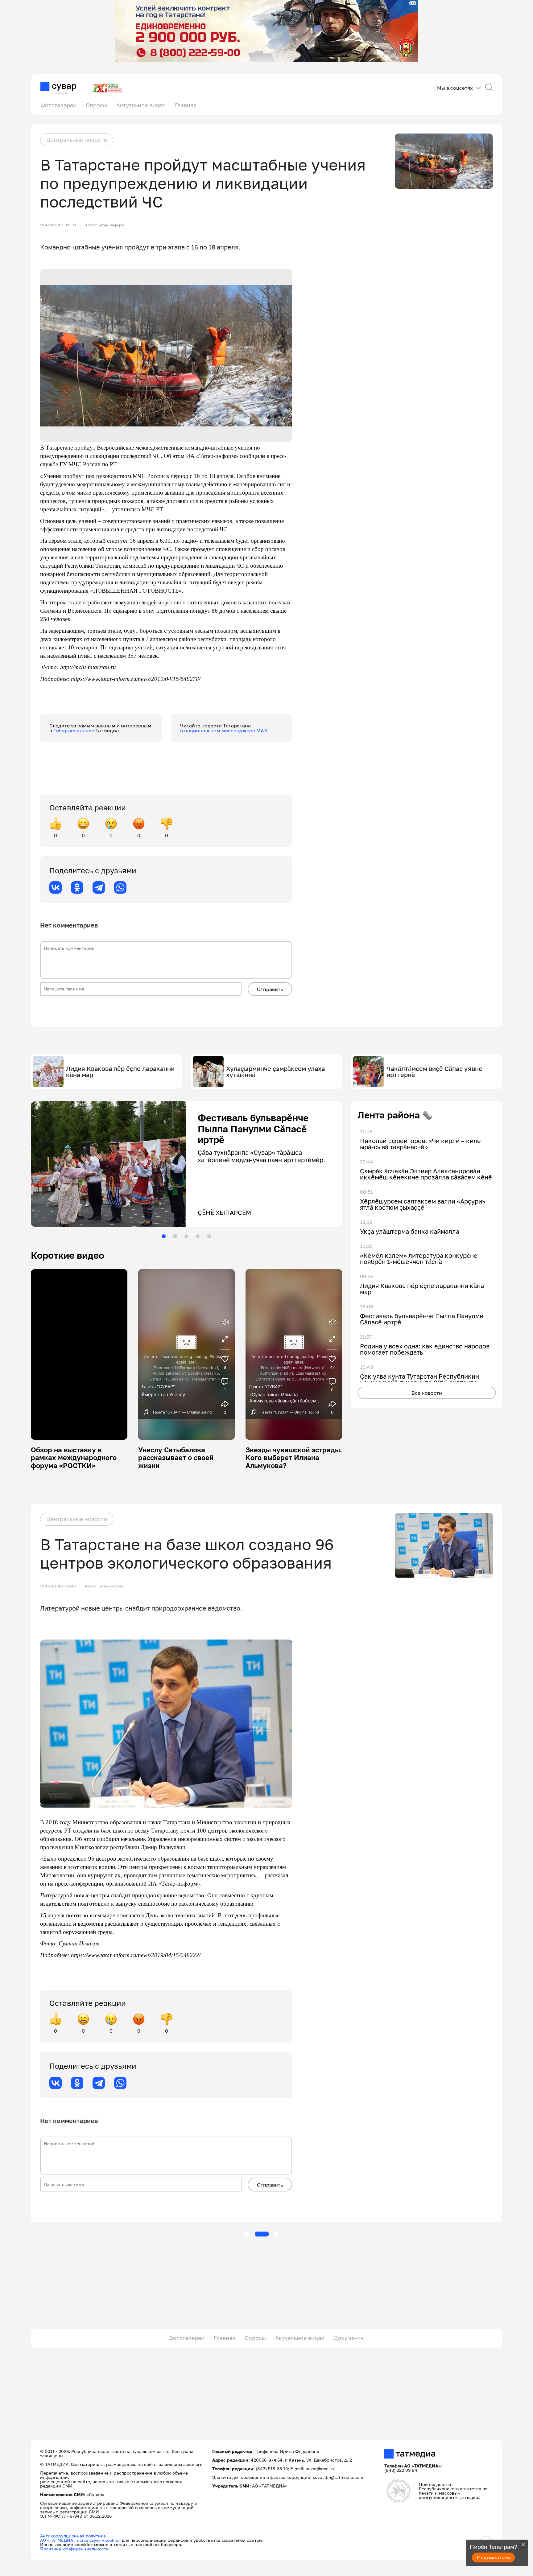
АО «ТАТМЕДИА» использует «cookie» (80, 2540)
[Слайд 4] (198, 1236)
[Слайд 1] (163, 1236)
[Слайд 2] (175, 1236)
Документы (349, 2338)
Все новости (427, 1393)
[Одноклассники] (77, 887)
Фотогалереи (58, 105)
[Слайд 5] (209, 1236)
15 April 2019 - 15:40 (58, 1586)
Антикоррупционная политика (73, 2536)
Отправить (270, 989)
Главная (186, 105)
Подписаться (494, 2557)
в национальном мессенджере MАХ (224, 730)
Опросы (96, 105)
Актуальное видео (141, 105)
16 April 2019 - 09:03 (58, 225)
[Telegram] (99, 887)
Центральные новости (77, 140)
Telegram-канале (74, 730)
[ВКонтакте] (56, 887)
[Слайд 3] (186, 1236)
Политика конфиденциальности (74, 2549)
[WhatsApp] (120, 887)
